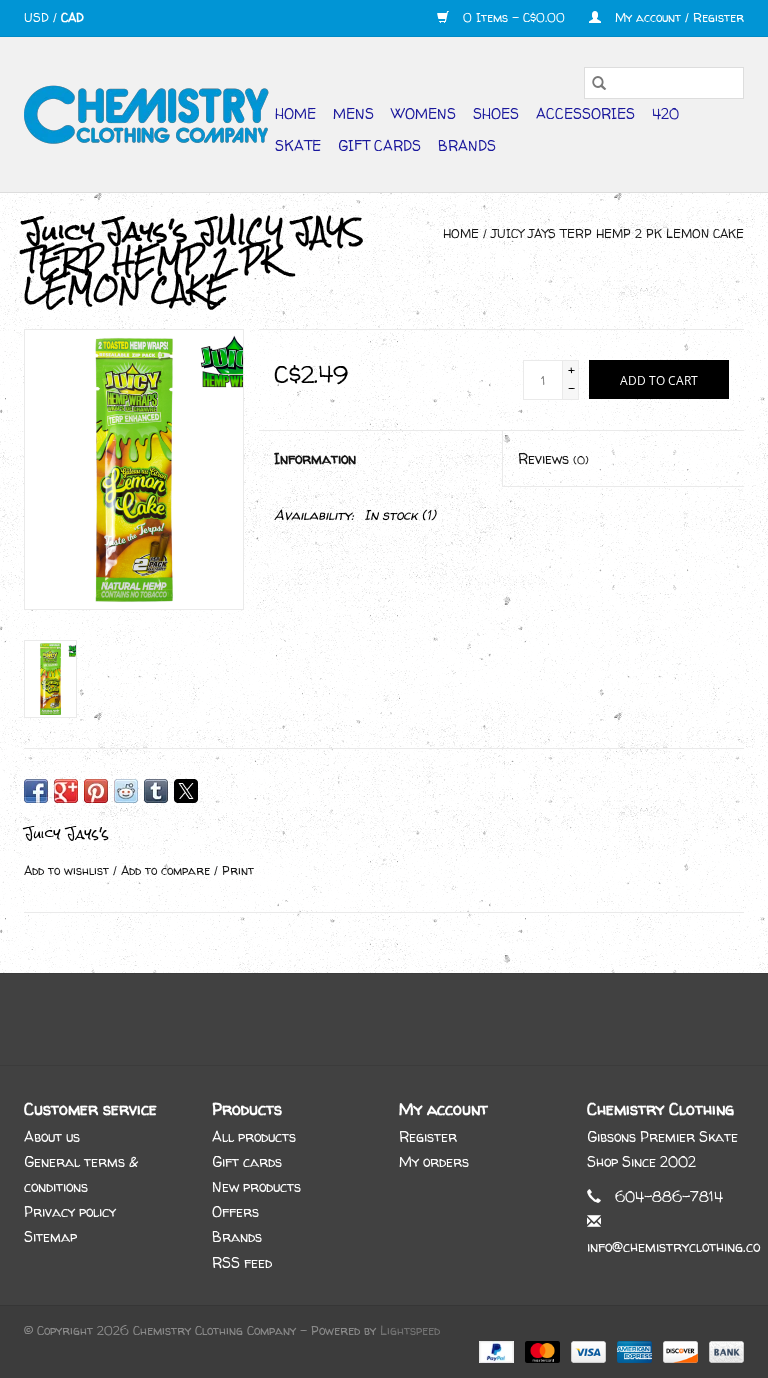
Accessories (585, 113)
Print (238, 870)
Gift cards (379, 145)
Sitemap (50, 1236)
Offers (235, 1211)
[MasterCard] (541, 1351)
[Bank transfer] (723, 1351)
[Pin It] (96, 791)
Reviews (553, 458)
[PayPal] (495, 1351)
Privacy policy (70, 1211)
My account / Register (677, 17)
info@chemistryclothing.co (673, 1246)
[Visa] (587, 1351)
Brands (467, 145)
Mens (353, 113)
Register (428, 1136)
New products (256, 1186)
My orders (434, 1161)
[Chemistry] (146, 114)
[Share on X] (186, 791)
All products (254, 1136)
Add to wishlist (68, 870)
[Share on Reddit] (126, 791)
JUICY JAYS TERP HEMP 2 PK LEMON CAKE (617, 233)
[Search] (599, 83)
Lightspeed (410, 1330)
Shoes (496, 113)
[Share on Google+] (66, 791)
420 (665, 113)
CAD (72, 17)
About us (52, 1136)
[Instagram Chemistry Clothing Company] (402, 1019)
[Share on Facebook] (36, 791)
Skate (298, 145)
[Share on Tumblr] (156, 791)
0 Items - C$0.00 (514, 17)
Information (315, 458)
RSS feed (242, 1262)
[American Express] (633, 1351)
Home (295, 113)
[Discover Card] (679, 1351)
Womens (423, 113)
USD (38, 17)
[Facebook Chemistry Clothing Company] (366, 1019)
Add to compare (167, 870)
